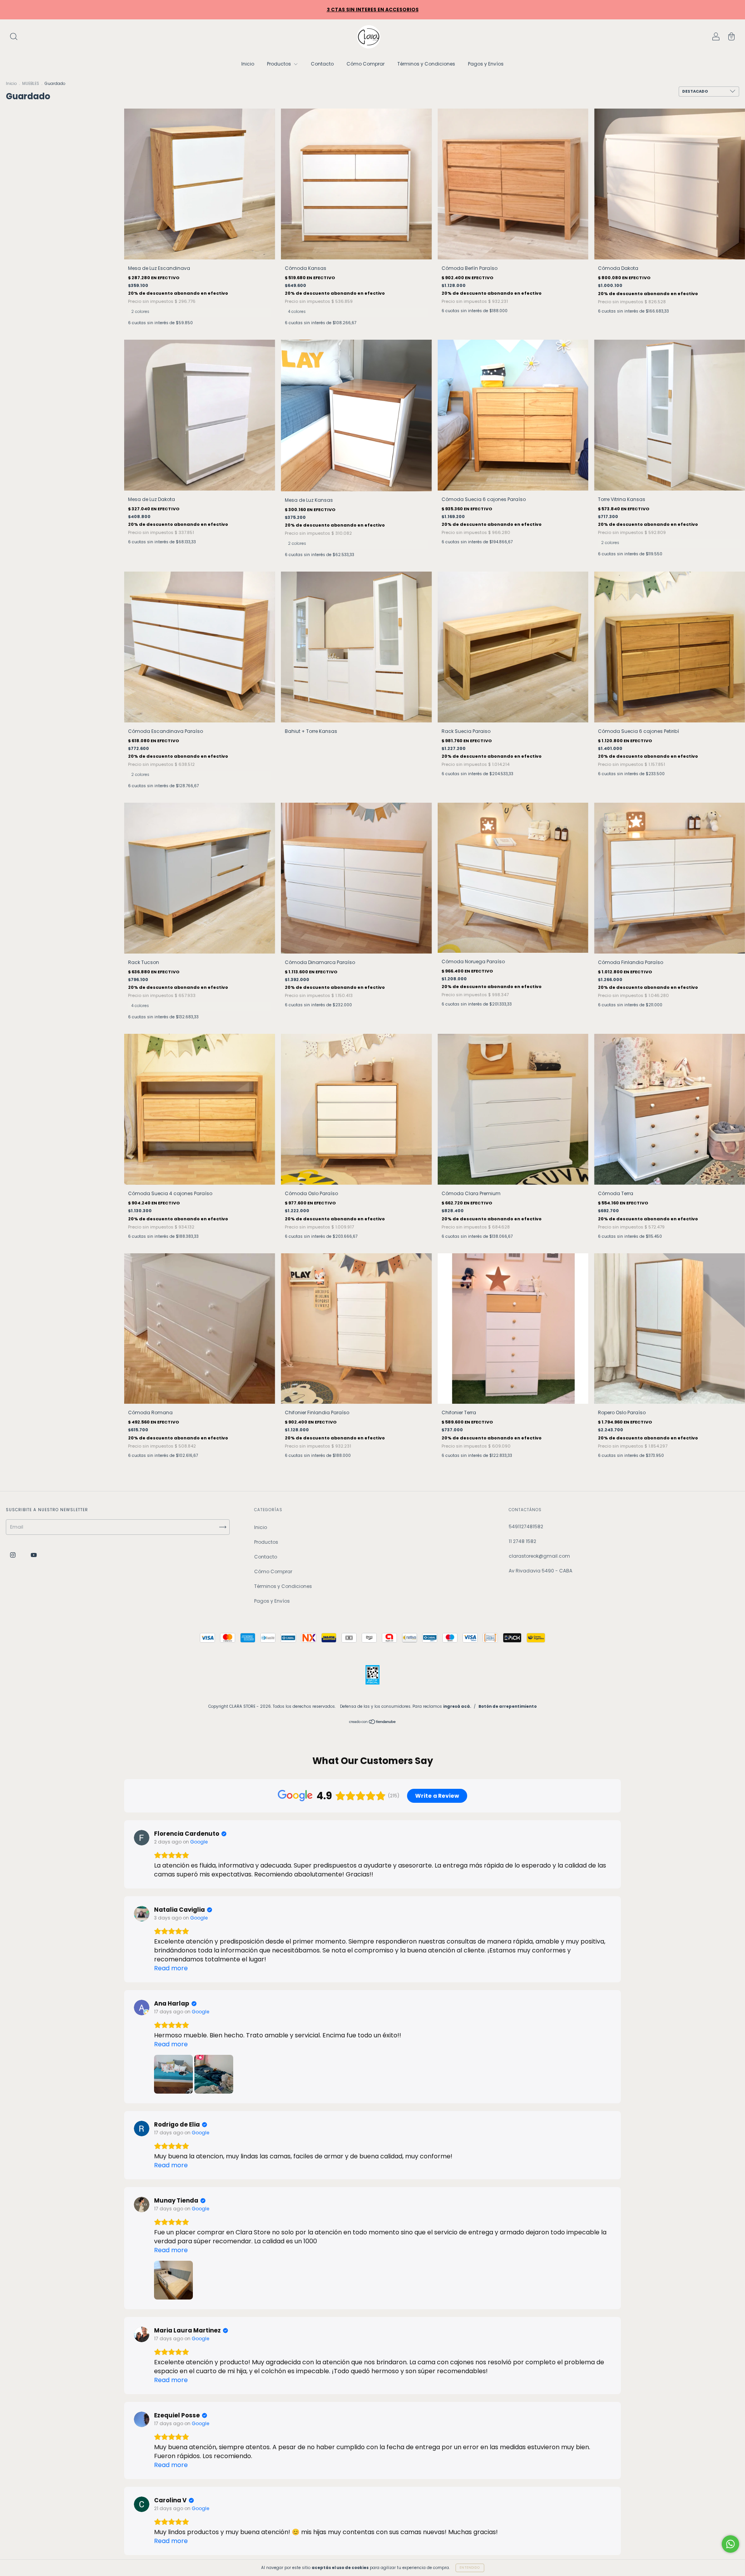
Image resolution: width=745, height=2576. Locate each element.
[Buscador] (14, 37)
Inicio (248, 64)
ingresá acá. (457, 1706)
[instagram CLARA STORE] (13, 1555)
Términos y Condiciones (426, 64)
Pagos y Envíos (486, 64)
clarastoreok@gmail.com (539, 1556)
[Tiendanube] (373, 1723)
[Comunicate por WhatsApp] (730, 2544)
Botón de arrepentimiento (508, 1706)
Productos (280, 64)
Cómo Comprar (366, 64)
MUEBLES (31, 84)
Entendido (470, 2568)
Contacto (322, 64)
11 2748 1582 (522, 1541)
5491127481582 (526, 1526)
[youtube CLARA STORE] (34, 1555)
